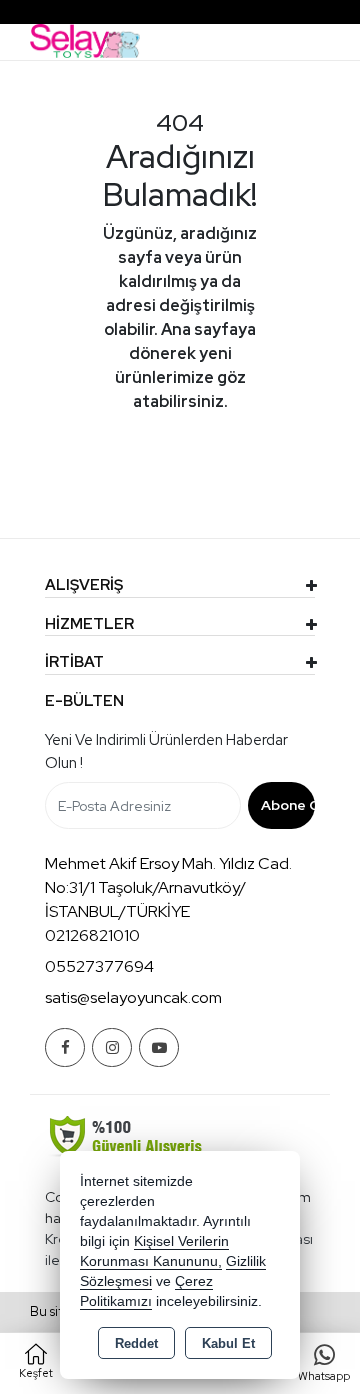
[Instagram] (112, 1047)
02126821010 (92, 935)
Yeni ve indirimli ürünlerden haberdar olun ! (166, 751)
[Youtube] (159, 1047)
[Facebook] (65, 1047)
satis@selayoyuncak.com (133, 997)
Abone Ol (288, 805)
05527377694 (99, 966)
